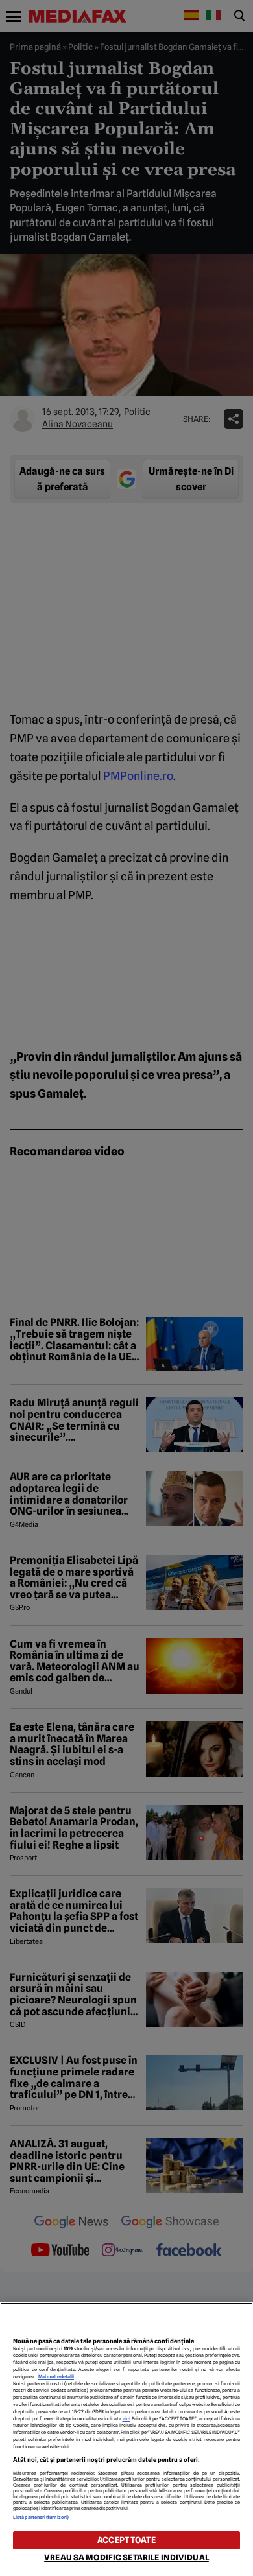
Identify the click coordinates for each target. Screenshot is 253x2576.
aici (126, 2419)
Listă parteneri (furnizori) (41, 2517)
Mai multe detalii (56, 2377)
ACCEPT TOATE (126, 2540)
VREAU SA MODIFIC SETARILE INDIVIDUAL (126, 2558)
